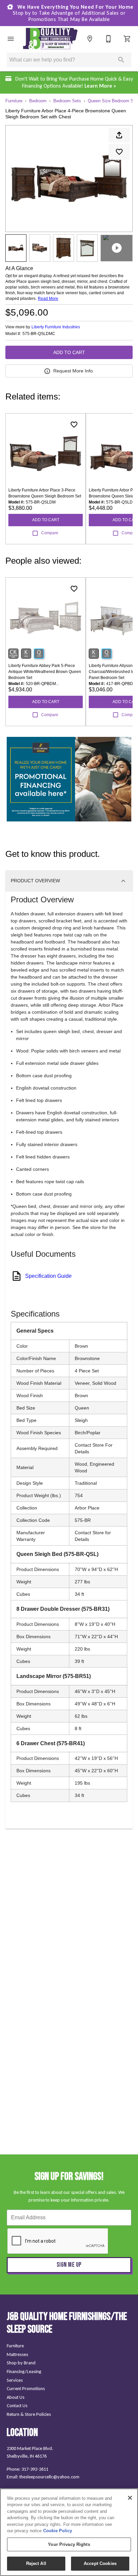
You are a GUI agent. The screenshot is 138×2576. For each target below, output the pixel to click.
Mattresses (17, 2354)
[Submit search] (121, 60)
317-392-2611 (35, 2469)
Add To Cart (69, 352)
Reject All (36, 2563)
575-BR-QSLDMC (39, 334)
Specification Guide (48, 1276)
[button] (11, 39)
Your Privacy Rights (69, 2544)
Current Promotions (26, 2388)
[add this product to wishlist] (119, 152)
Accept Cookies (100, 2563)
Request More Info (73, 371)
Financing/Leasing (24, 2371)
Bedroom (38, 101)
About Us (16, 2397)
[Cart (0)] (127, 39)
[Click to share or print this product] (119, 135)
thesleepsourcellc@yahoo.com (49, 2477)
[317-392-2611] (109, 39)
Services (15, 2380)
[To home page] (50, 39)
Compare (50, 533)
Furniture (14, 101)
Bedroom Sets (67, 101)
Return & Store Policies (29, 2414)
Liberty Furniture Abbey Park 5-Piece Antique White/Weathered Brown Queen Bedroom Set (45, 672)
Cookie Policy (58, 2531)
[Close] (130, 2498)
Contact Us (17, 2405)
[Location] (90, 39)
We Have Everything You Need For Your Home (73, 13)
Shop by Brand (21, 2363)
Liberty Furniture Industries (56, 327)
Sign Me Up (69, 2265)
